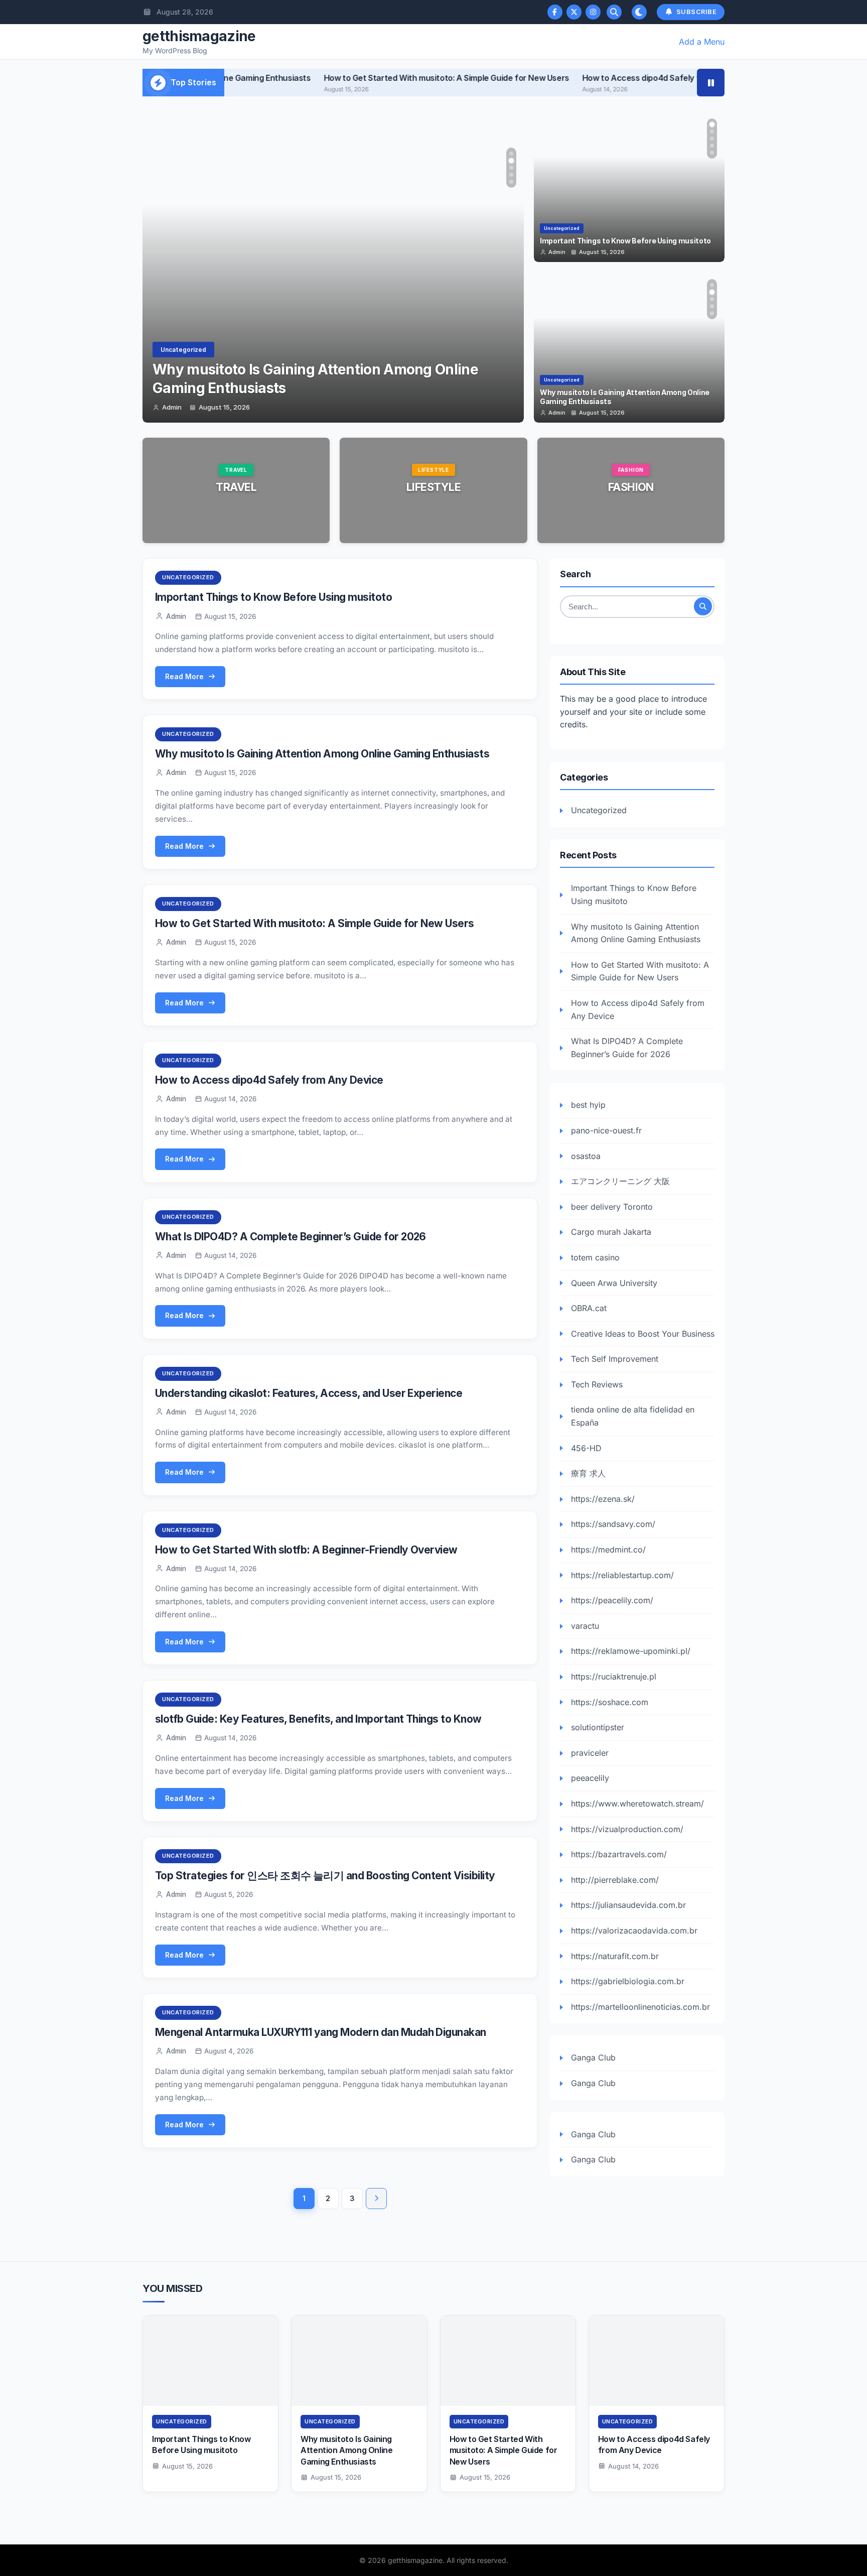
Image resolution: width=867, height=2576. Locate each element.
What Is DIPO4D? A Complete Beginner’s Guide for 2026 (291, 1237)
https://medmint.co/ (608, 1550)
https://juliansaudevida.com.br (628, 1905)
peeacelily (590, 1778)
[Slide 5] (511, 182)
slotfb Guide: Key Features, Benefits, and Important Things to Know (318, 1719)
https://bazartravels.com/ (619, 1854)
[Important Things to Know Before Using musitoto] (210, 2361)
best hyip (588, 1105)
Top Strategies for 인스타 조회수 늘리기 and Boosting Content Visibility (325, 1876)
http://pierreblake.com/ (615, 1880)
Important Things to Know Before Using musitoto (273, 597)
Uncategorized (183, 350)
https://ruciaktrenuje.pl (614, 1677)
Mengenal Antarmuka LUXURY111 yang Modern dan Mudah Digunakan (321, 2032)
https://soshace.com (610, 1702)
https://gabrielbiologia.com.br (628, 1981)
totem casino (595, 1257)
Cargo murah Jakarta (611, 1232)
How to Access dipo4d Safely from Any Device (591, 78)
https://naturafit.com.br (615, 1956)
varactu (585, 1626)
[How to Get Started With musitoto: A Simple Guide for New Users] (508, 2361)
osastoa (586, 1156)
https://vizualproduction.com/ (627, 1829)
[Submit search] (703, 606)
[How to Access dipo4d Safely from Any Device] (657, 2361)
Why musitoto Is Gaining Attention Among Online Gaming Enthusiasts (322, 754)
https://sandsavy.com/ (613, 1524)
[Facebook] (555, 12)
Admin (172, 408)
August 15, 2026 (224, 408)
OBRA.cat (589, 1308)
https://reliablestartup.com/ (622, 1575)
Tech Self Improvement (615, 1359)
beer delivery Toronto (612, 1207)
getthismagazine (199, 36)
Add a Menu (702, 42)
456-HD (586, 1448)
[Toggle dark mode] (639, 12)
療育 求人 (588, 1473)
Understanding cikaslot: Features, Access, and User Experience (309, 1393)
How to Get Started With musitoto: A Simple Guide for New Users (367, 78)
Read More (236, 516)
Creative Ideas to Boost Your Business (643, 1334)
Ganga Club (593, 2057)
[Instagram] (593, 12)
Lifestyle (434, 487)
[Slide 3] (511, 168)
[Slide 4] (511, 175)
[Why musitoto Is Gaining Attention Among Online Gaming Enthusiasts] (359, 2361)
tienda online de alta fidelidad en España (633, 1416)
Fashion (631, 487)
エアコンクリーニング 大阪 (620, 1181)
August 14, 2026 (633, 2466)
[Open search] (614, 12)
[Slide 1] (511, 154)
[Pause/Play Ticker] (711, 83)
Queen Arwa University (614, 1283)
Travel (236, 487)
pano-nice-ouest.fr (606, 1130)
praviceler (590, 1753)
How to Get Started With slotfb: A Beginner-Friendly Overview (306, 1550)
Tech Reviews (597, 1384)
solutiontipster (598, 1727)
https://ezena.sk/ (603, 1499)
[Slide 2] (511, 161)
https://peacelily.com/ (612, 1600)
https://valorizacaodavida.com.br (634, 1930)
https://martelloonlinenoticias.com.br (640, 2007)
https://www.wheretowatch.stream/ (637, 1804)
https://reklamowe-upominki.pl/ (631, 1651)
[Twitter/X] (574, 12)
